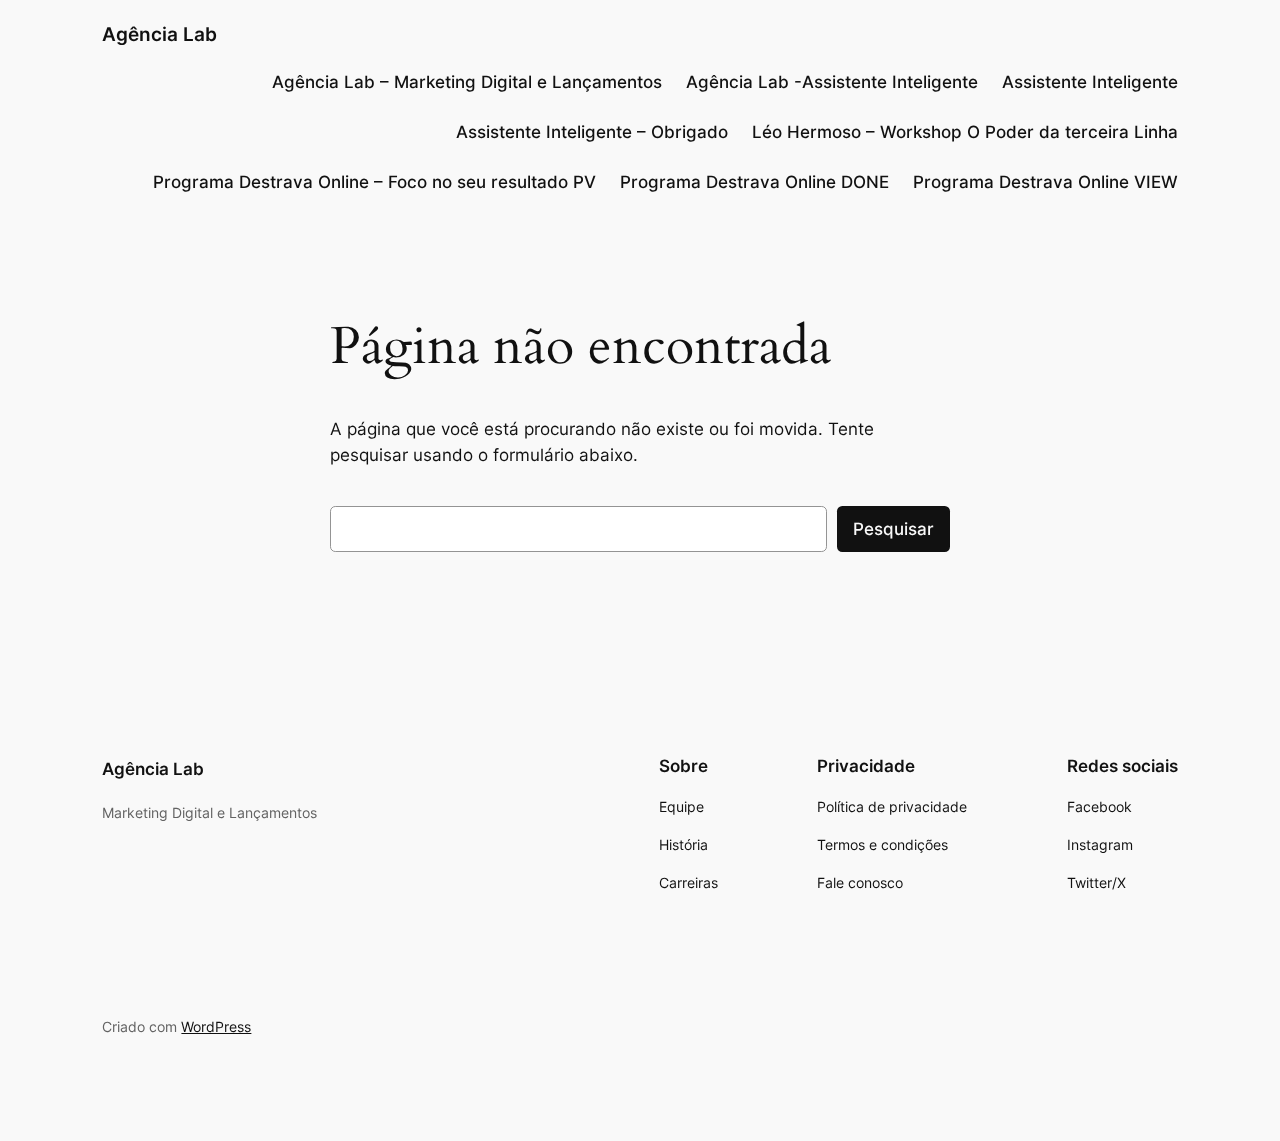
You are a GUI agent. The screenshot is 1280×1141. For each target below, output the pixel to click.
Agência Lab (159, 34)
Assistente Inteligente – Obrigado (592, 132)
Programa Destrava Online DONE (754, 182)
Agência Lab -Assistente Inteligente (832, 82)
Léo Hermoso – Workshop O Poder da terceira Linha (965, 132)
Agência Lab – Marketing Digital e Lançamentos (467, 82)
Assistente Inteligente (1090, 82)
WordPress (216, 1026)
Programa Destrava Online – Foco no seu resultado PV (374, 182)
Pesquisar (893, 529)
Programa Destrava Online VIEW (1045, 182)
